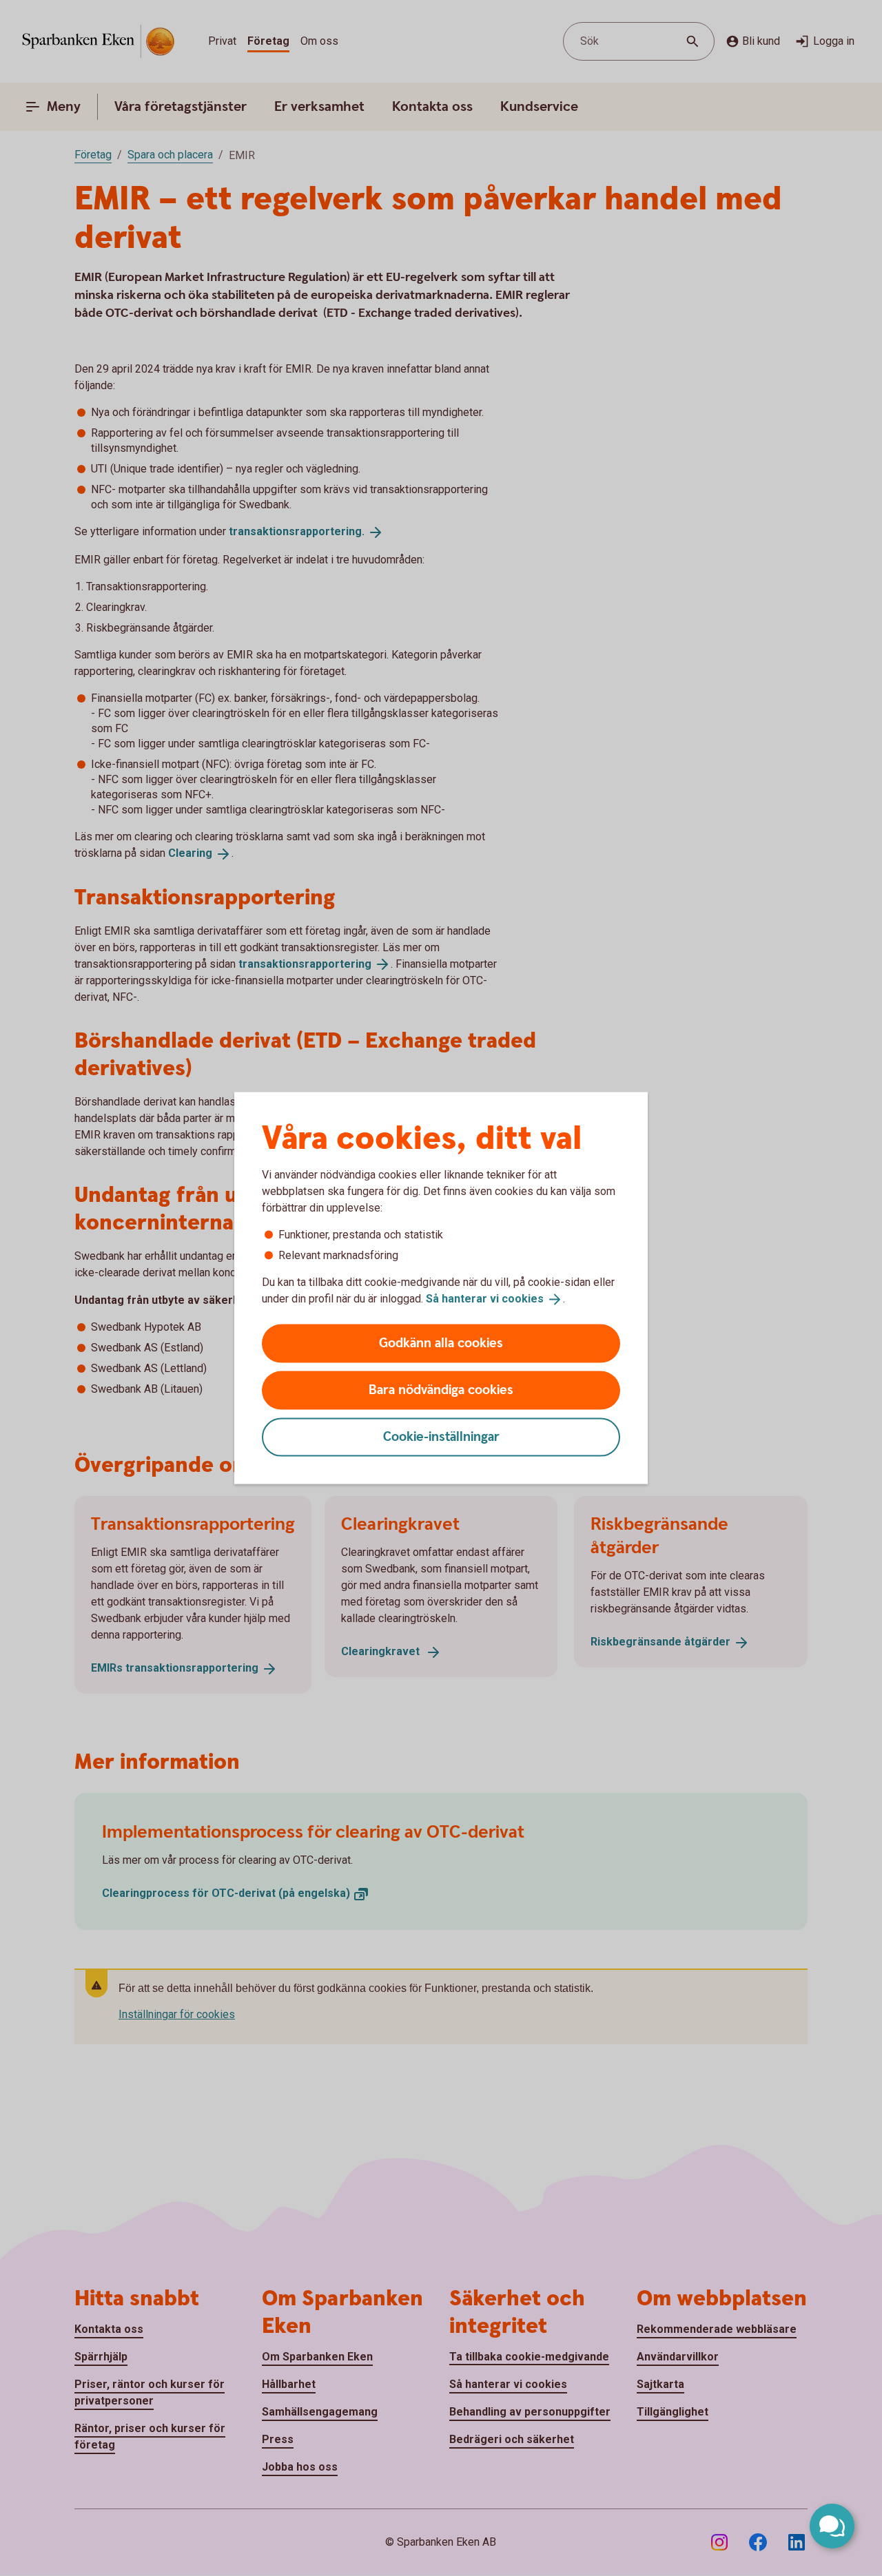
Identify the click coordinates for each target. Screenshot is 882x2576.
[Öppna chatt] (832, 2526)
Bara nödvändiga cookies (441, 1390)
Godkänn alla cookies (441, 1343)
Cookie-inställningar (441, 1436)
